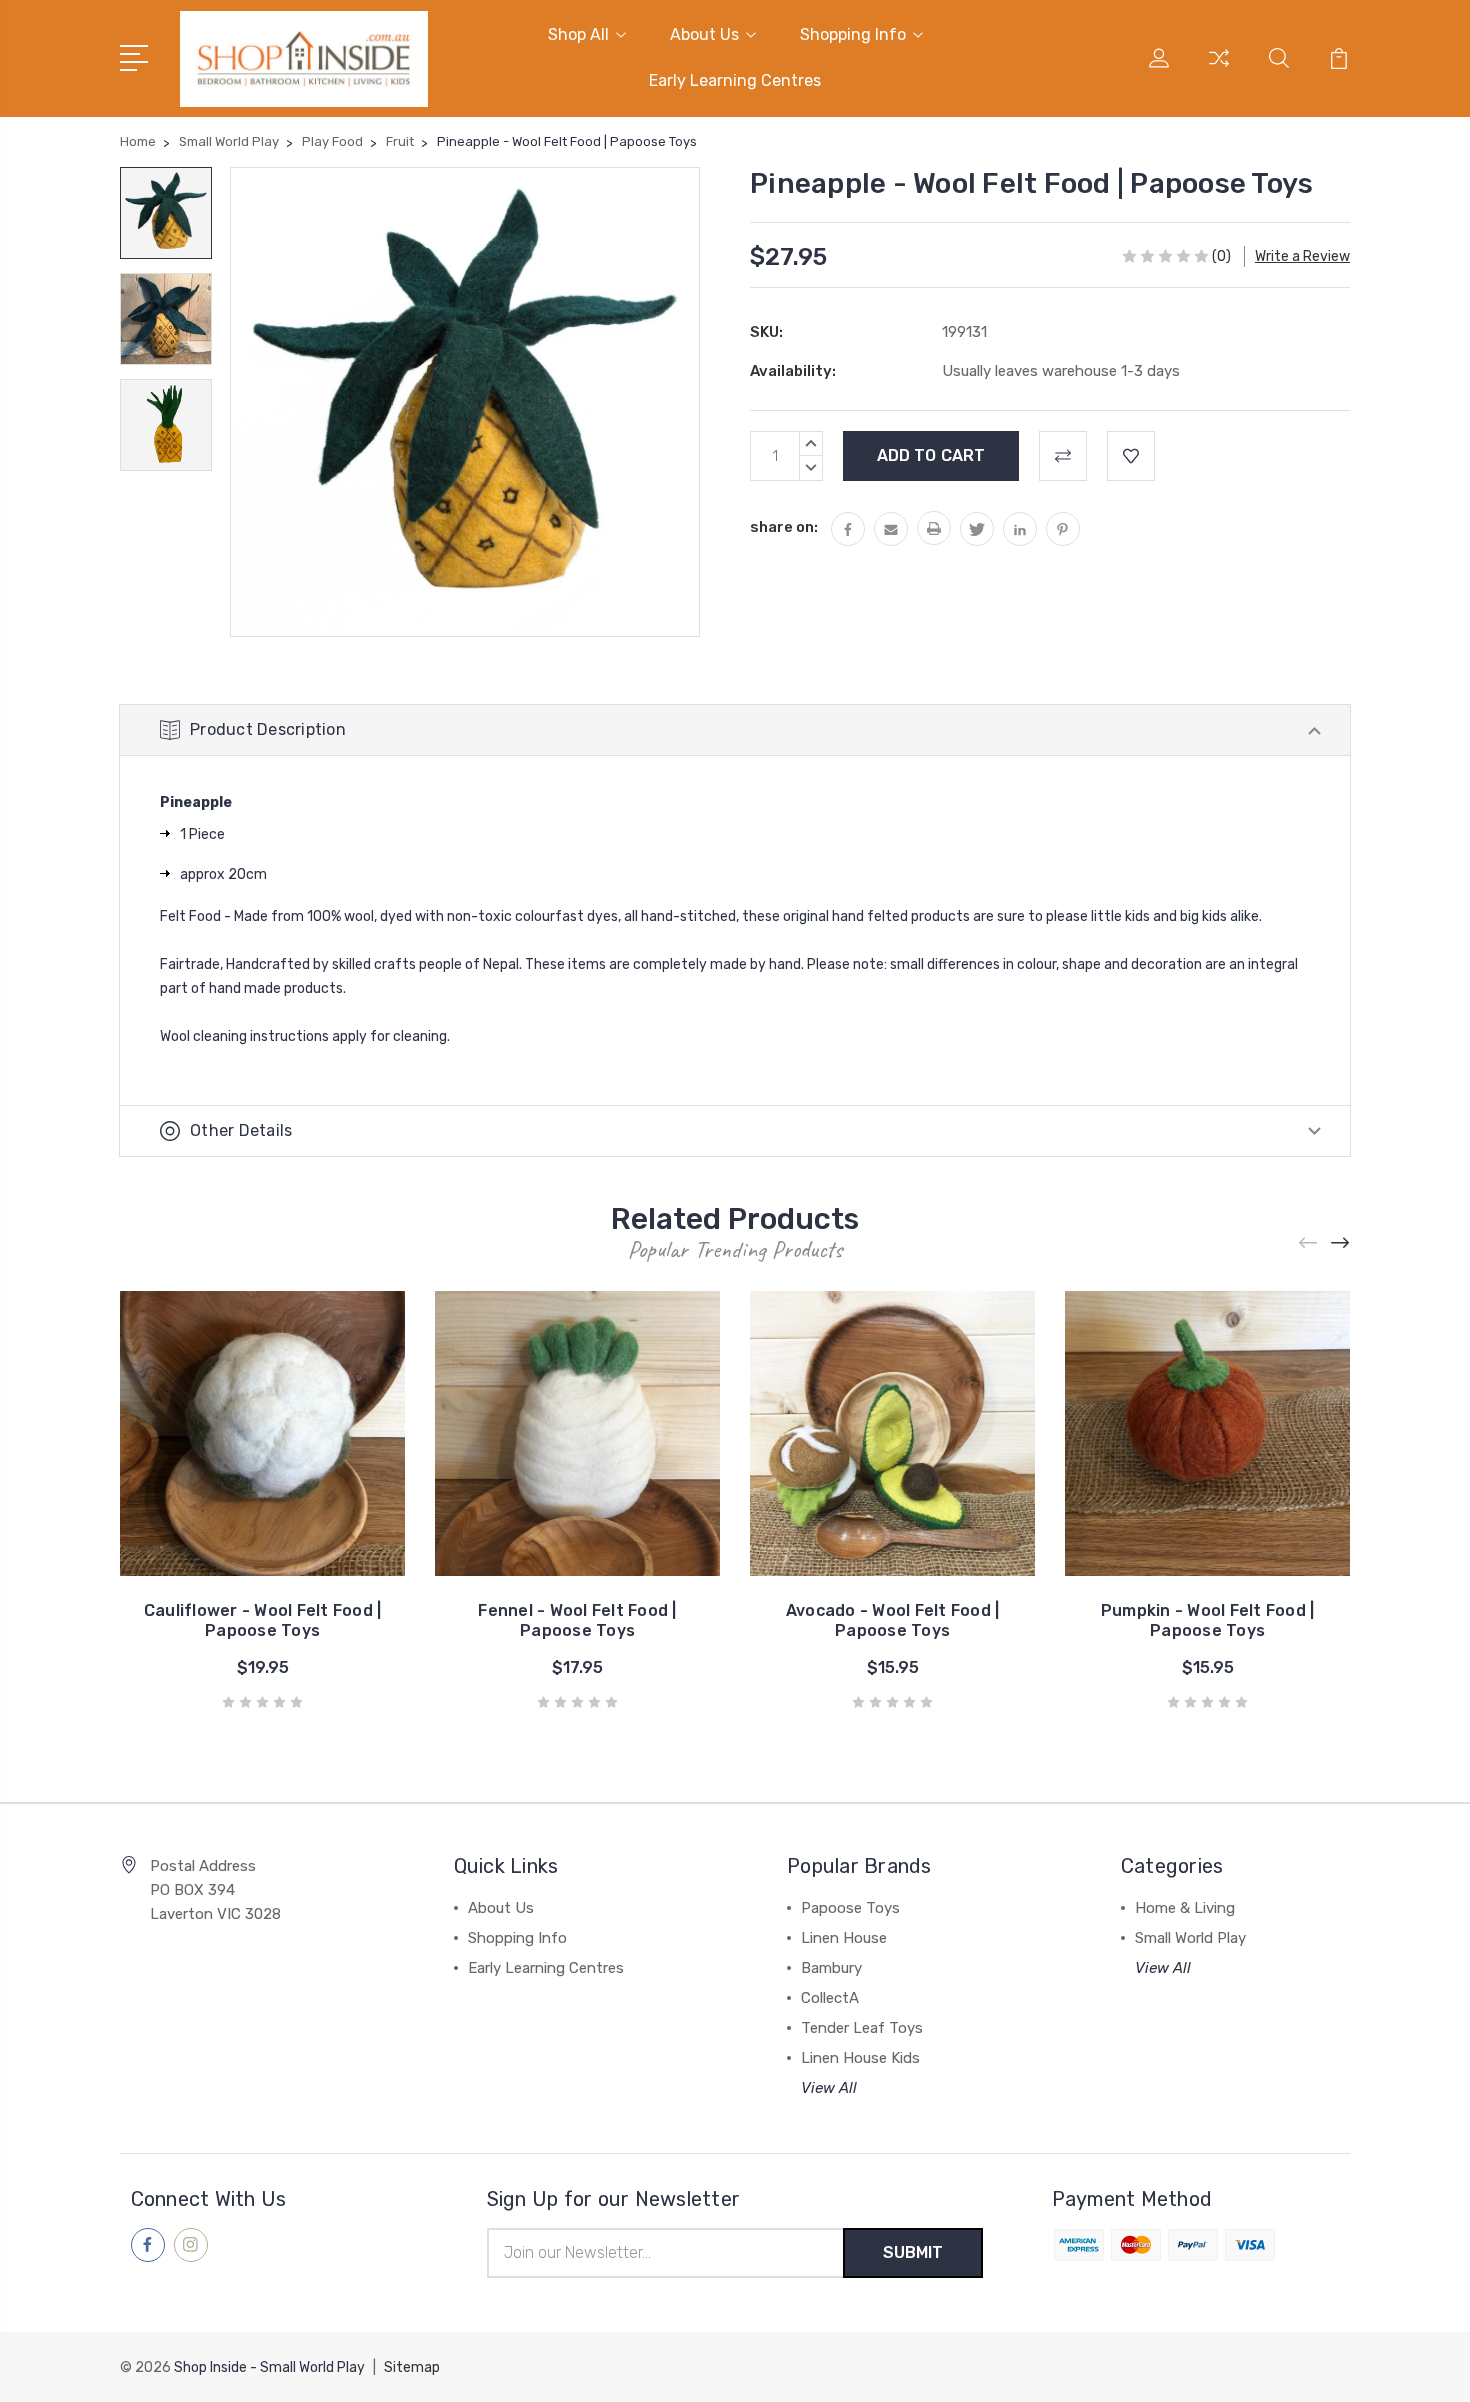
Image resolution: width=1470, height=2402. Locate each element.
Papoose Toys (850, 1908)
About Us (704, 34)
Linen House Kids (860, 2058)
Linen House (844, 1938)
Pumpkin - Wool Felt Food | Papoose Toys (1208, 1620)
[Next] (1341, 1243)
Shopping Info (853, 34)
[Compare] (1219, 70)
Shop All (578, 34)
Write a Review (1302, 256)
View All (829, 2088)
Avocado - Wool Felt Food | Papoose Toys (893, 1620)
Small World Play (1190, 1938)
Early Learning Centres (735, 80)
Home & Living (1185, 1908)
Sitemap (412, 2367)
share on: (784, 527)
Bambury (831, 1968)
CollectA (830, 1998)
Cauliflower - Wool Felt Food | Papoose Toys (263, 1620)
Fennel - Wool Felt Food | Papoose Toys (577, 1620)
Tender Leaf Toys (862, 2028)
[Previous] (1309, 1243)
